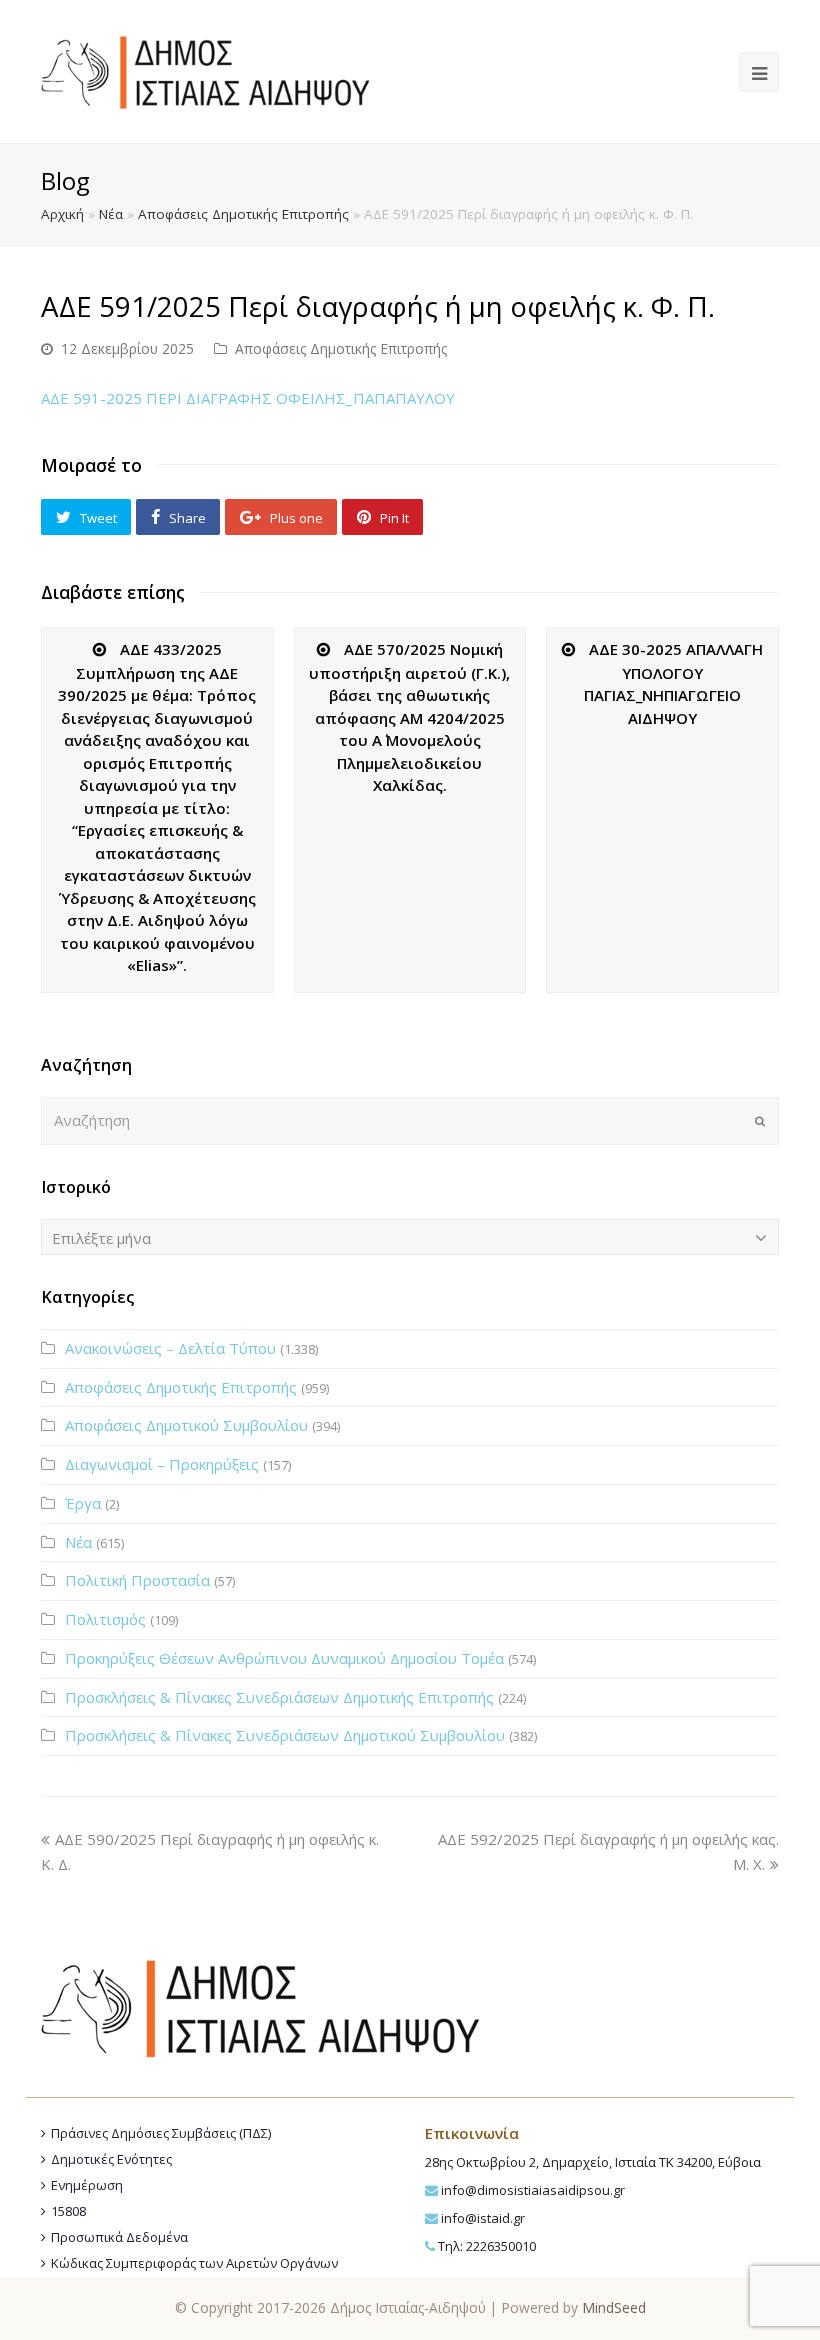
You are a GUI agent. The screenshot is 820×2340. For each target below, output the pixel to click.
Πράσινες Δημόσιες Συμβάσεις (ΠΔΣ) (161, 2133)
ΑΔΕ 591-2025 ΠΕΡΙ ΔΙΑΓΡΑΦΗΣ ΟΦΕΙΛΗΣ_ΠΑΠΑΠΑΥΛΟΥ (248, 398)
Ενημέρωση (87, 2185)
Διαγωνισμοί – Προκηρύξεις (162, 1464)
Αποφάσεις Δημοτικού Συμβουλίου (186, 1425)
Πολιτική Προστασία (137, 1580)
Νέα (111, 214)
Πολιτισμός (105, 1619)
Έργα (83, 1503)
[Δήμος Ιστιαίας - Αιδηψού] (205, 70)
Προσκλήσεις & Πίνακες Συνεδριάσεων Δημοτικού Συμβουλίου (285, 1735)
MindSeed (614, 2307)
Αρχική (62, 214)
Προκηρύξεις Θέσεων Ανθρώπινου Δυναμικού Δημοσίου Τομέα (284, 1658)
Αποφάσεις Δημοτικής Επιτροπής (243, 214)
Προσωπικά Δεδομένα (119, 2237)
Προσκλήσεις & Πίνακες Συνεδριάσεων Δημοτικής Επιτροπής (279, 1697)
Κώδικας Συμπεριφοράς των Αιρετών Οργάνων (194, 2263)
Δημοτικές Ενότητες (111, 2159)
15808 (68, 2211)
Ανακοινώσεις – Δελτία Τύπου (170, 1348)
